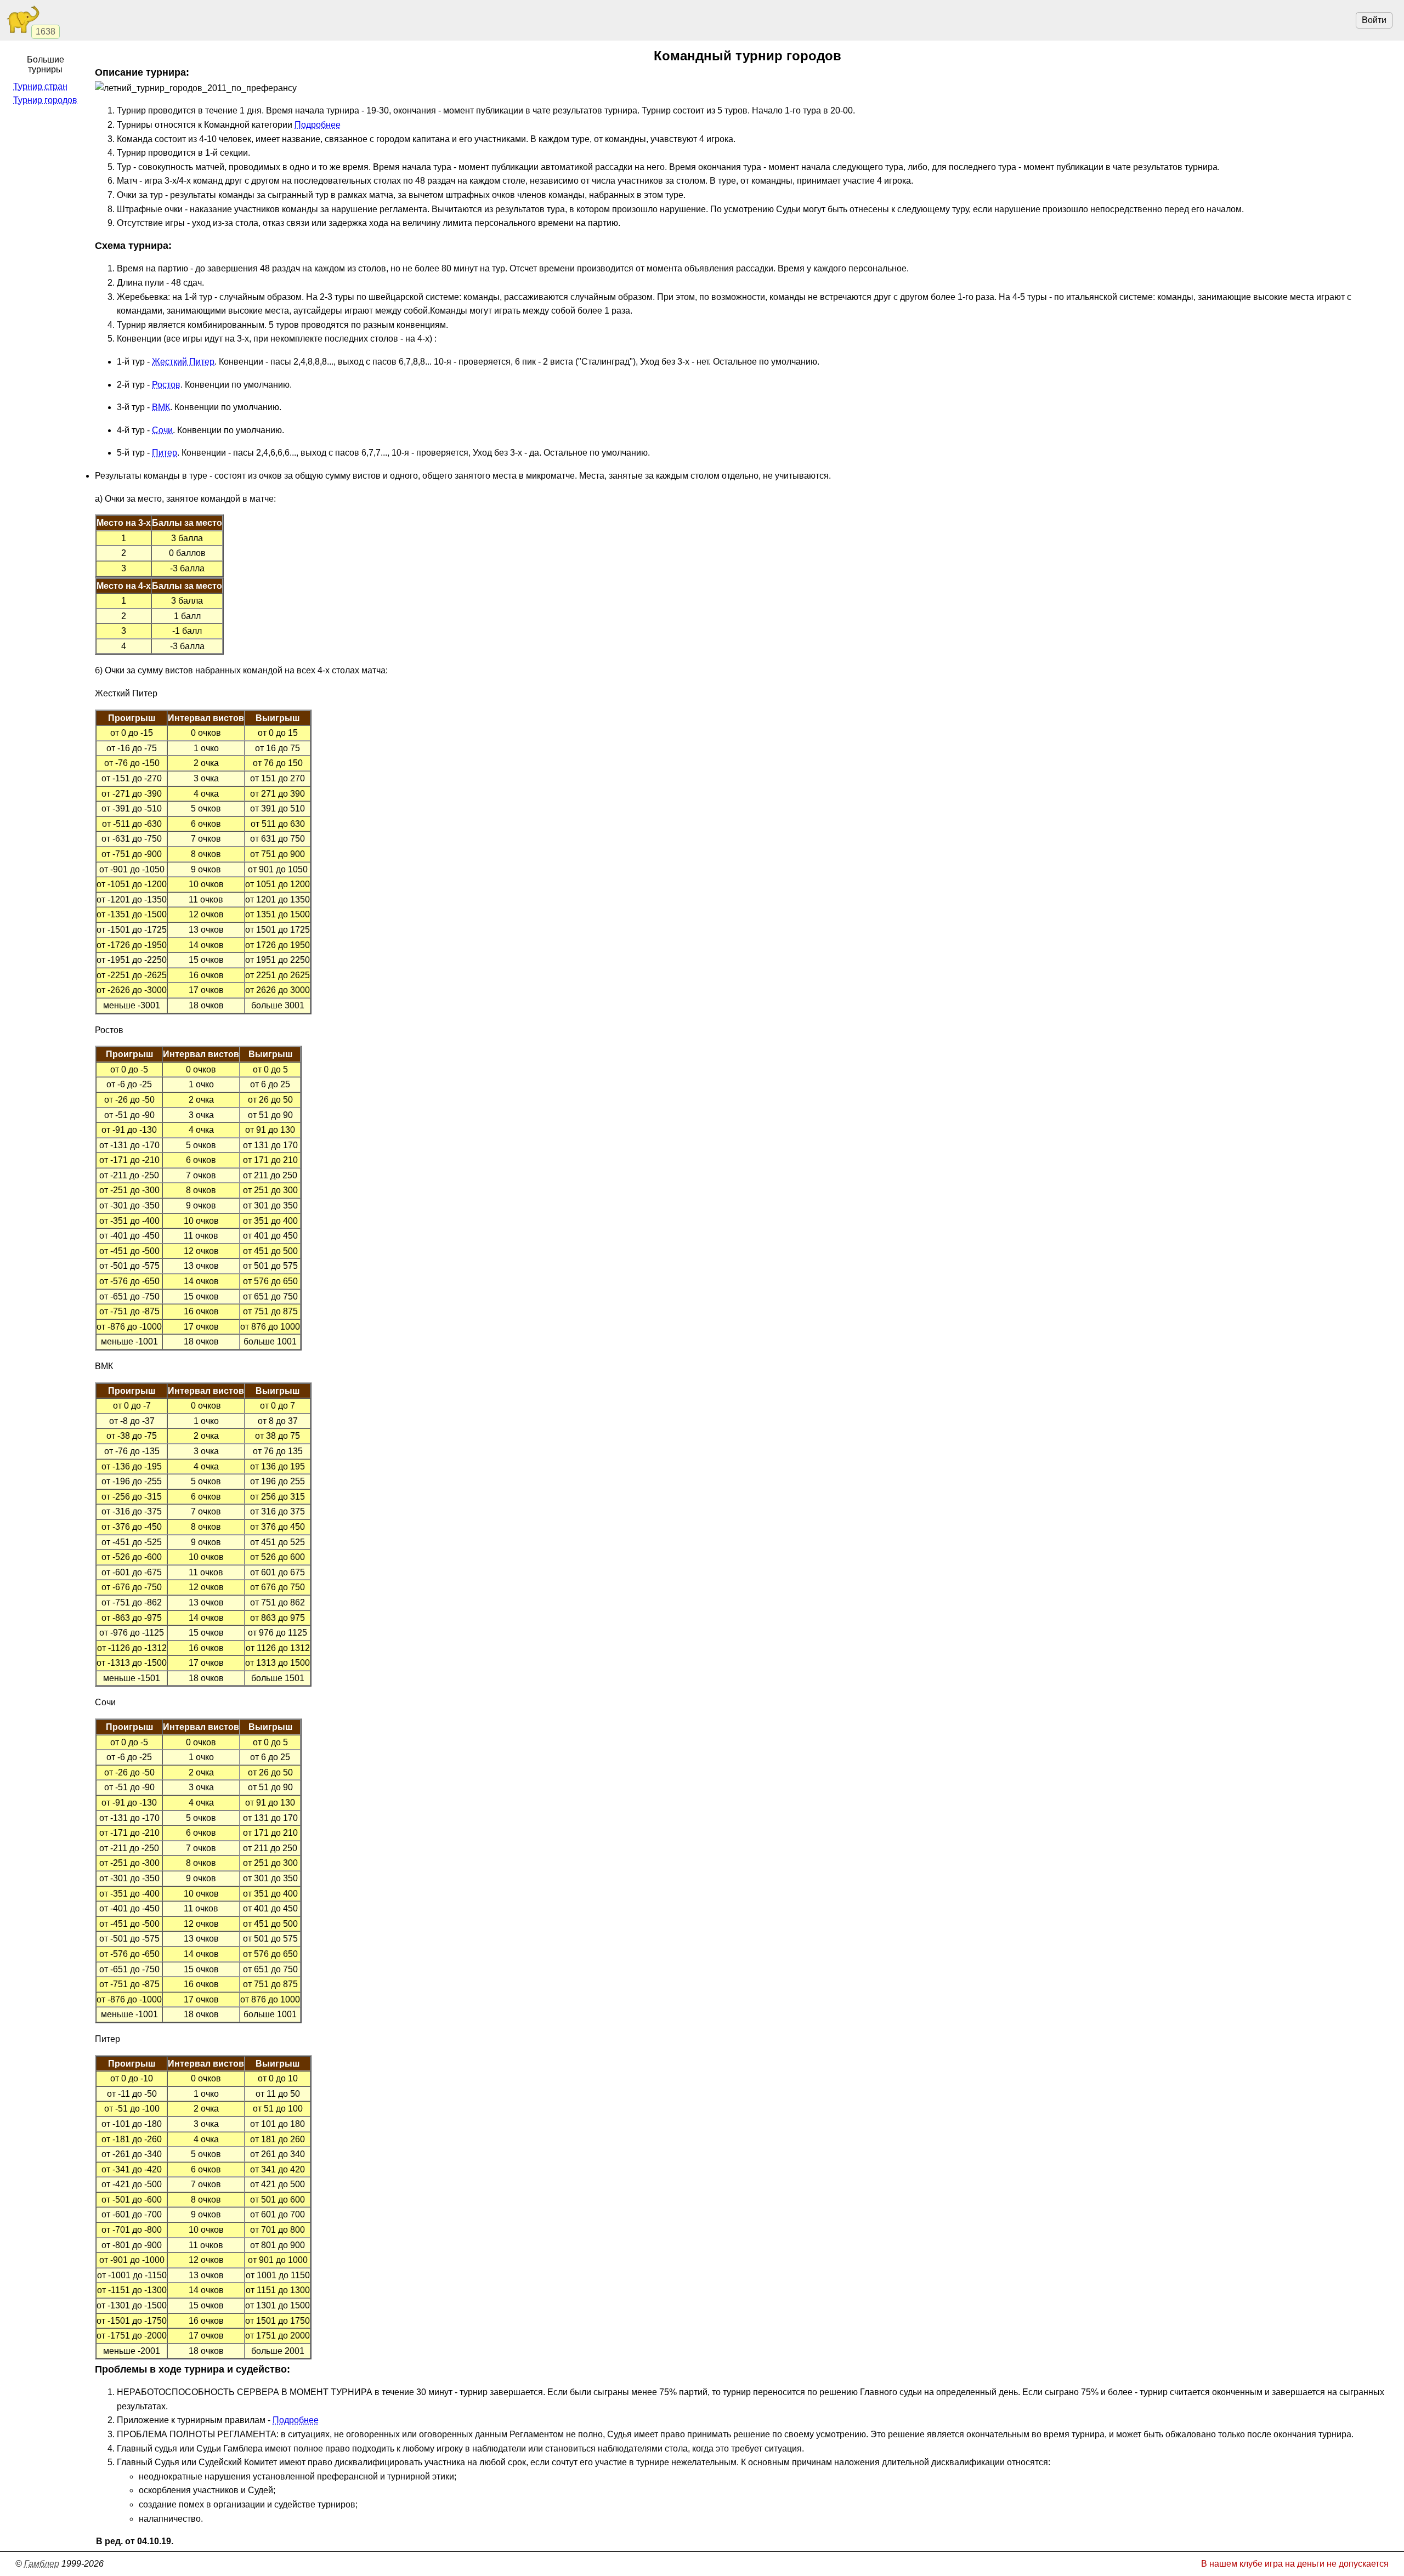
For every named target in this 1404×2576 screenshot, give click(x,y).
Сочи (162, 430)
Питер (165, 453)
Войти (1374, 20)
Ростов (166, 385)
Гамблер (42, 2564)
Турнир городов (45, 100)
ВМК (161, 407)
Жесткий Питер (183, 362)
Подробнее (318, 125)
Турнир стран (40, 86)
